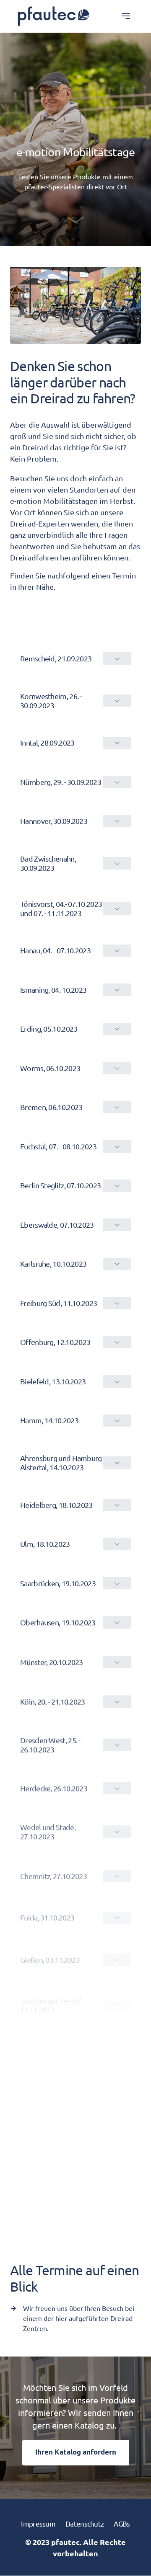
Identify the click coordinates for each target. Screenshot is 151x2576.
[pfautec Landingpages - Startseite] (53, 16)
